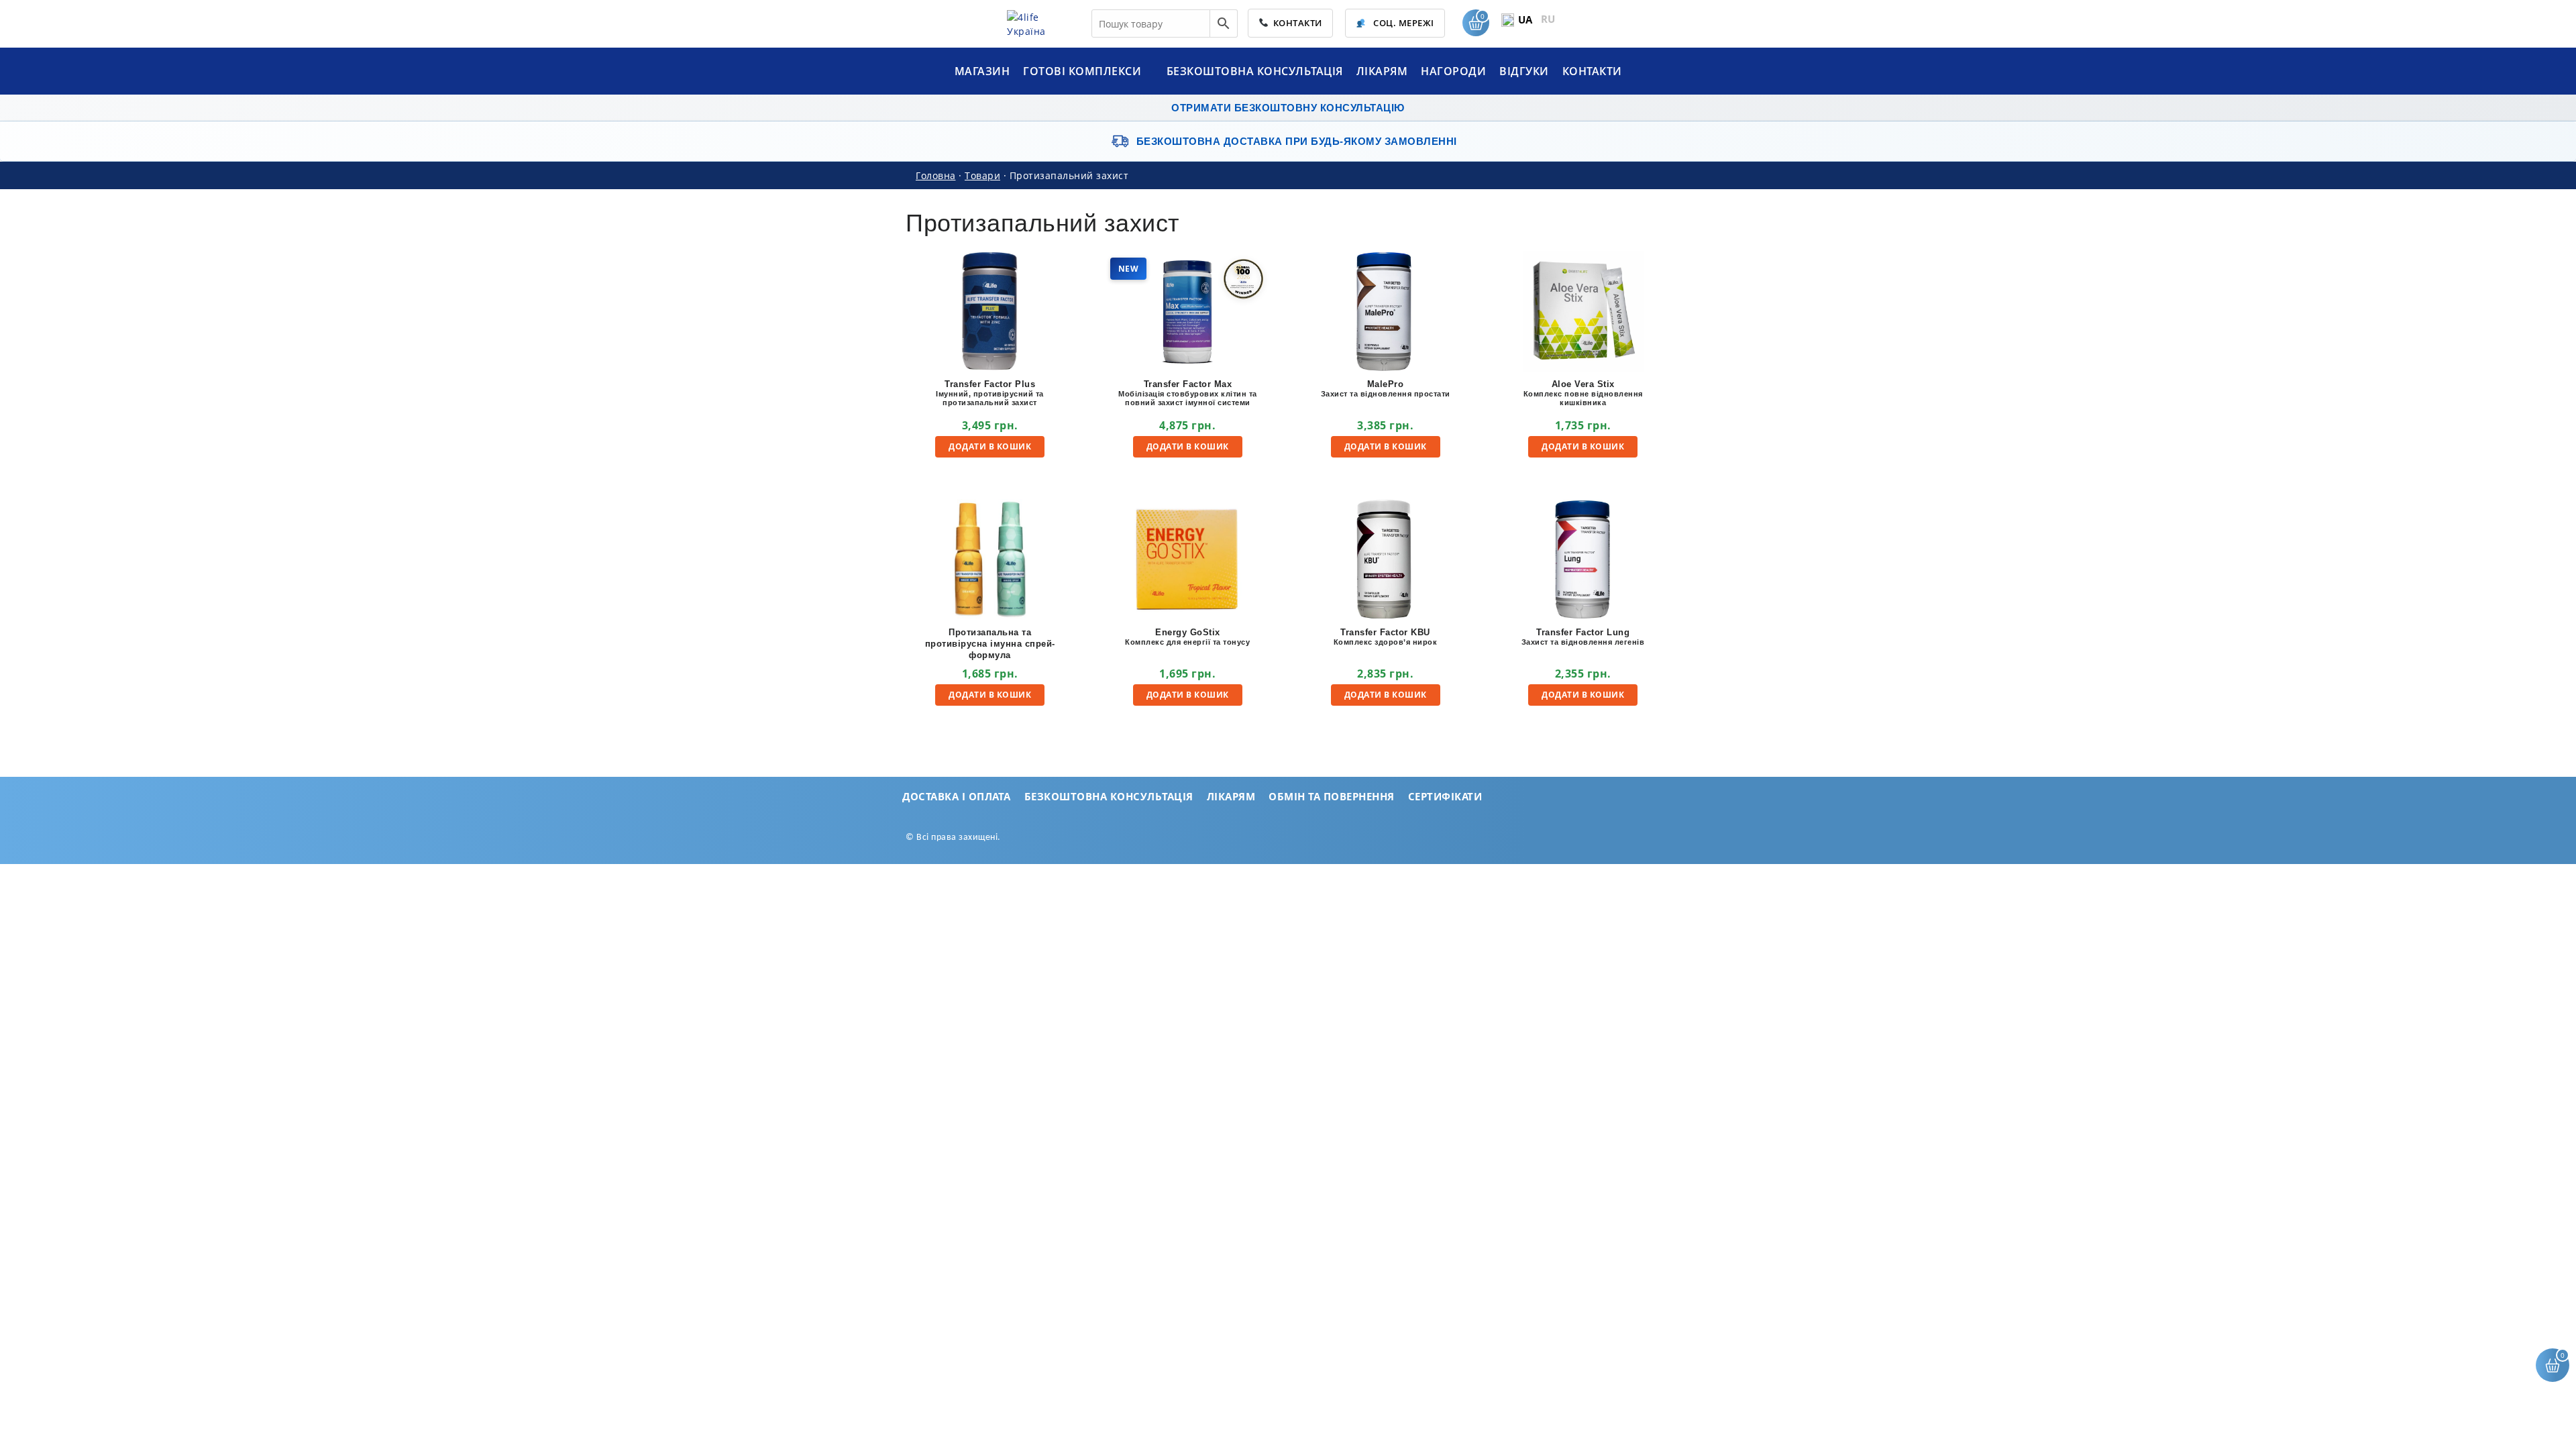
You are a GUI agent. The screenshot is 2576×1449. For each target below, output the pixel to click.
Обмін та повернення (1332, 796)
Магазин (982, 71)
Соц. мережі (1403, 23)
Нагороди (1453, 71)
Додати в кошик (990, 446)
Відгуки (1524, 71)
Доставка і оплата (957, 796)
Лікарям (1382, 71)
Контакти (1295, 23)
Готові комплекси (1084, 71)
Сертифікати (1445, 796)
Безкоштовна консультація (1255, 71)
